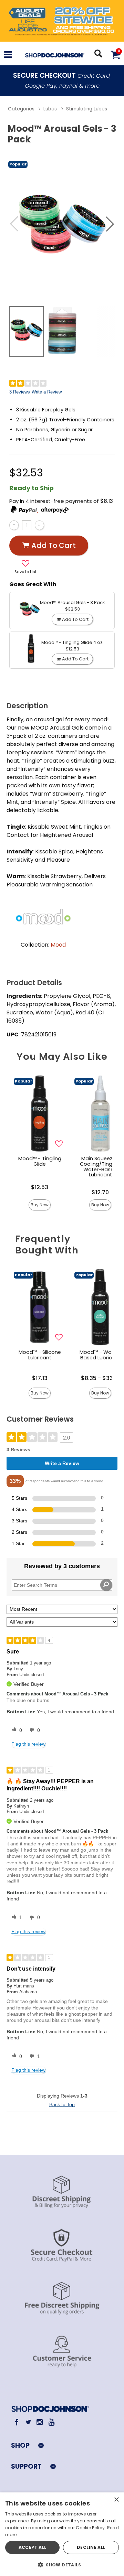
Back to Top (62, 2104)
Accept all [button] (33, 2547)
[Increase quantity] (39, 525)
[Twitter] (28, 2422)
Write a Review (47, 392)
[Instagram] (40, 2422)
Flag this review (28, 1744)
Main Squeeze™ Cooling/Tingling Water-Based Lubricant (100, 1167)
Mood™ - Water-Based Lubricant (100, 1355)
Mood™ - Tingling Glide (40, 1161)
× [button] (116, 2500)
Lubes (50, 109)
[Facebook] (17, 2422)
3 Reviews (20, 392)
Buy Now (40, 1205)
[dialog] (62, 2534)
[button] (8, 56)
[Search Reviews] (106, 1585)
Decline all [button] (91, 2547)
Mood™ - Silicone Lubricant (40, 1355)
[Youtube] (51, 2422)
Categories (21, 109)
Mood (58, 945)
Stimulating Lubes (87, 109)
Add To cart (54, 545)
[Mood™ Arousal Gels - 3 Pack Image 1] (62, 224)
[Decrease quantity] (14, 525)
